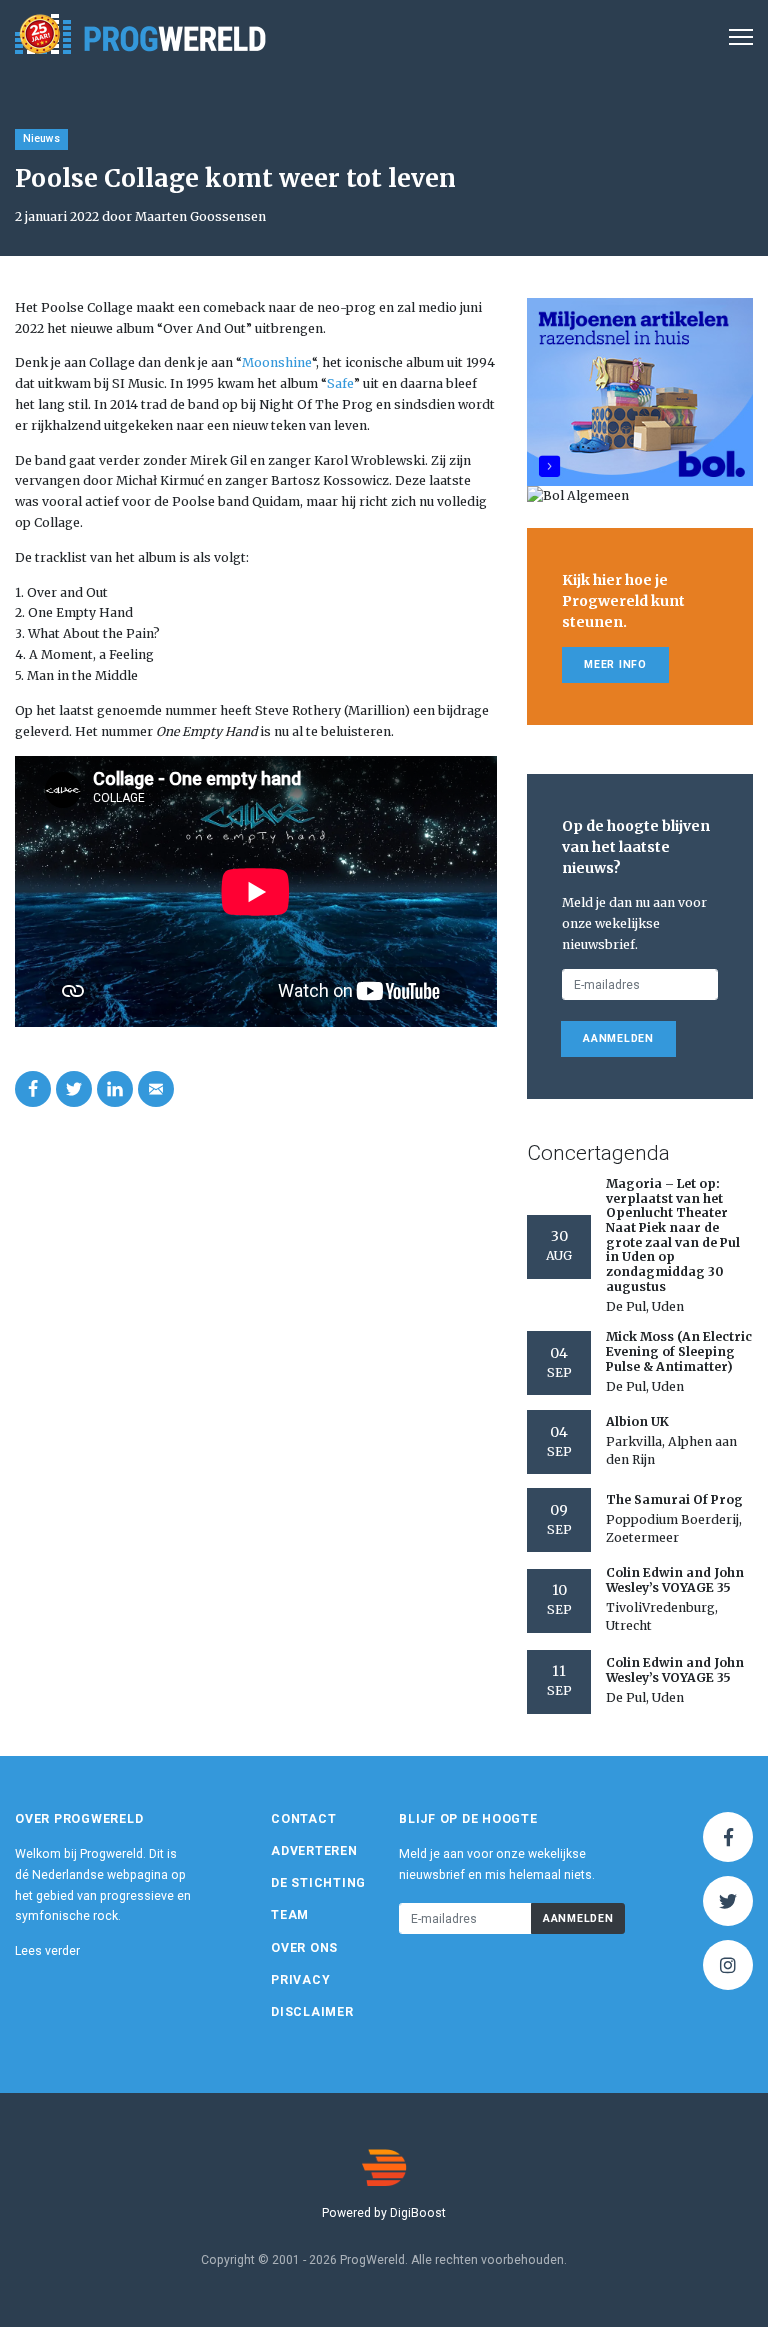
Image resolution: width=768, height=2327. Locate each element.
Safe (340, 383)
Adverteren (314, 1851)
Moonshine (277, 362)
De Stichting (318, 1883)
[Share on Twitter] (74, 1089)
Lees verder (47, 1951)
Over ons (304, 1948)
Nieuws (41, 138)
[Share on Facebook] (33, 1089)
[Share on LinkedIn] (115, 1089)
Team (290, 1915)
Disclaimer (312, 2012)
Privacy (300, 1980)
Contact (303, 1819)
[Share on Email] (156, 1089)
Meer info (615, 664)
